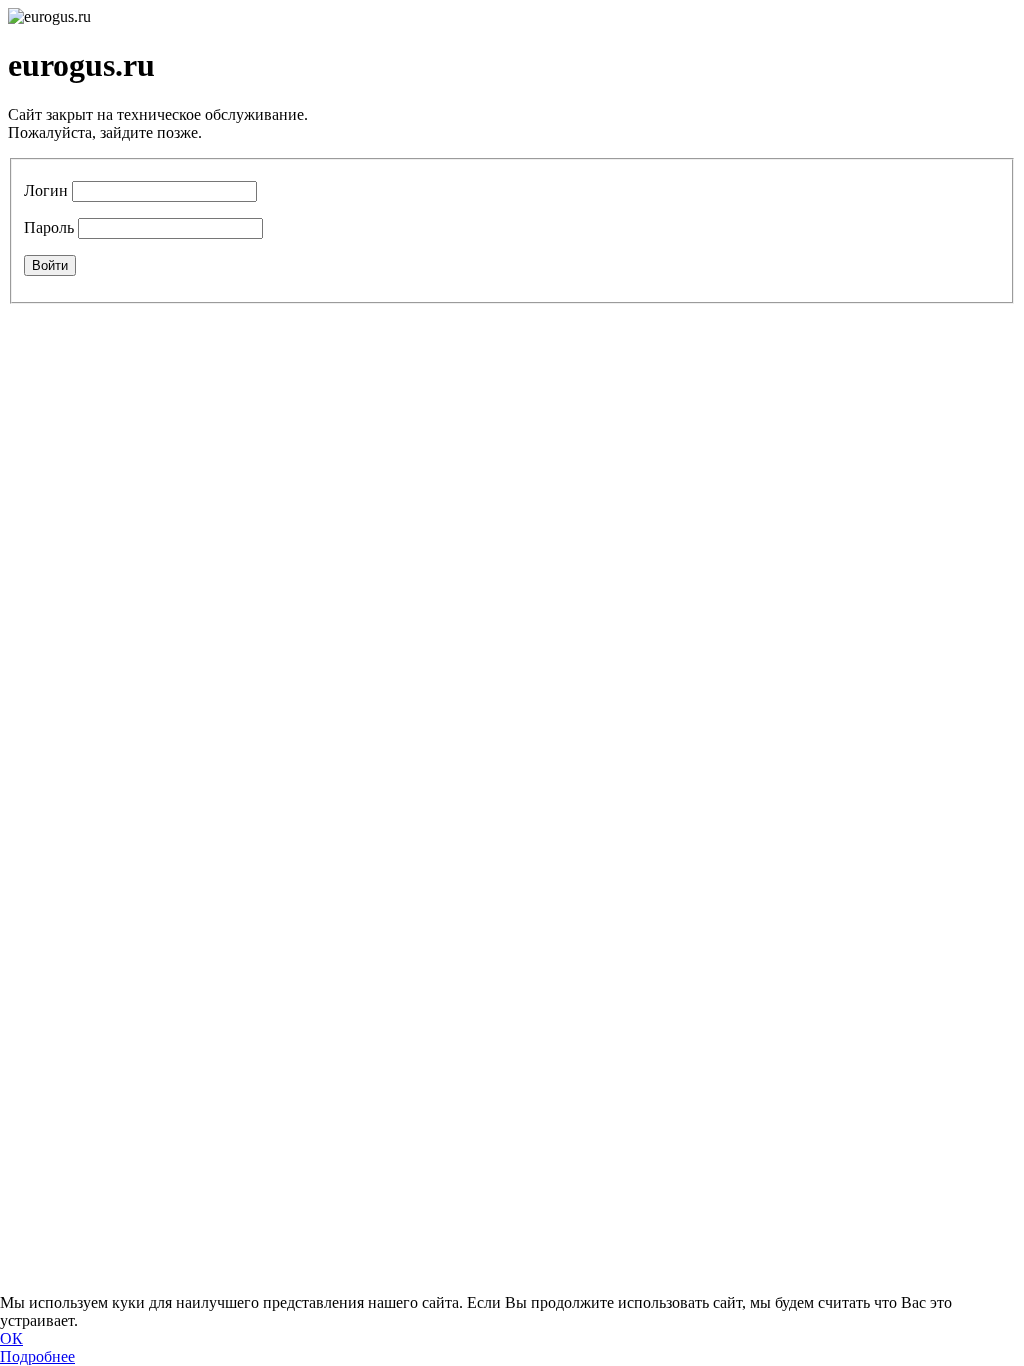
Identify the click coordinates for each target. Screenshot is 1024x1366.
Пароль (49, 227)
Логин (46, 190)
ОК (11, 1338)
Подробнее (37, 1356)
